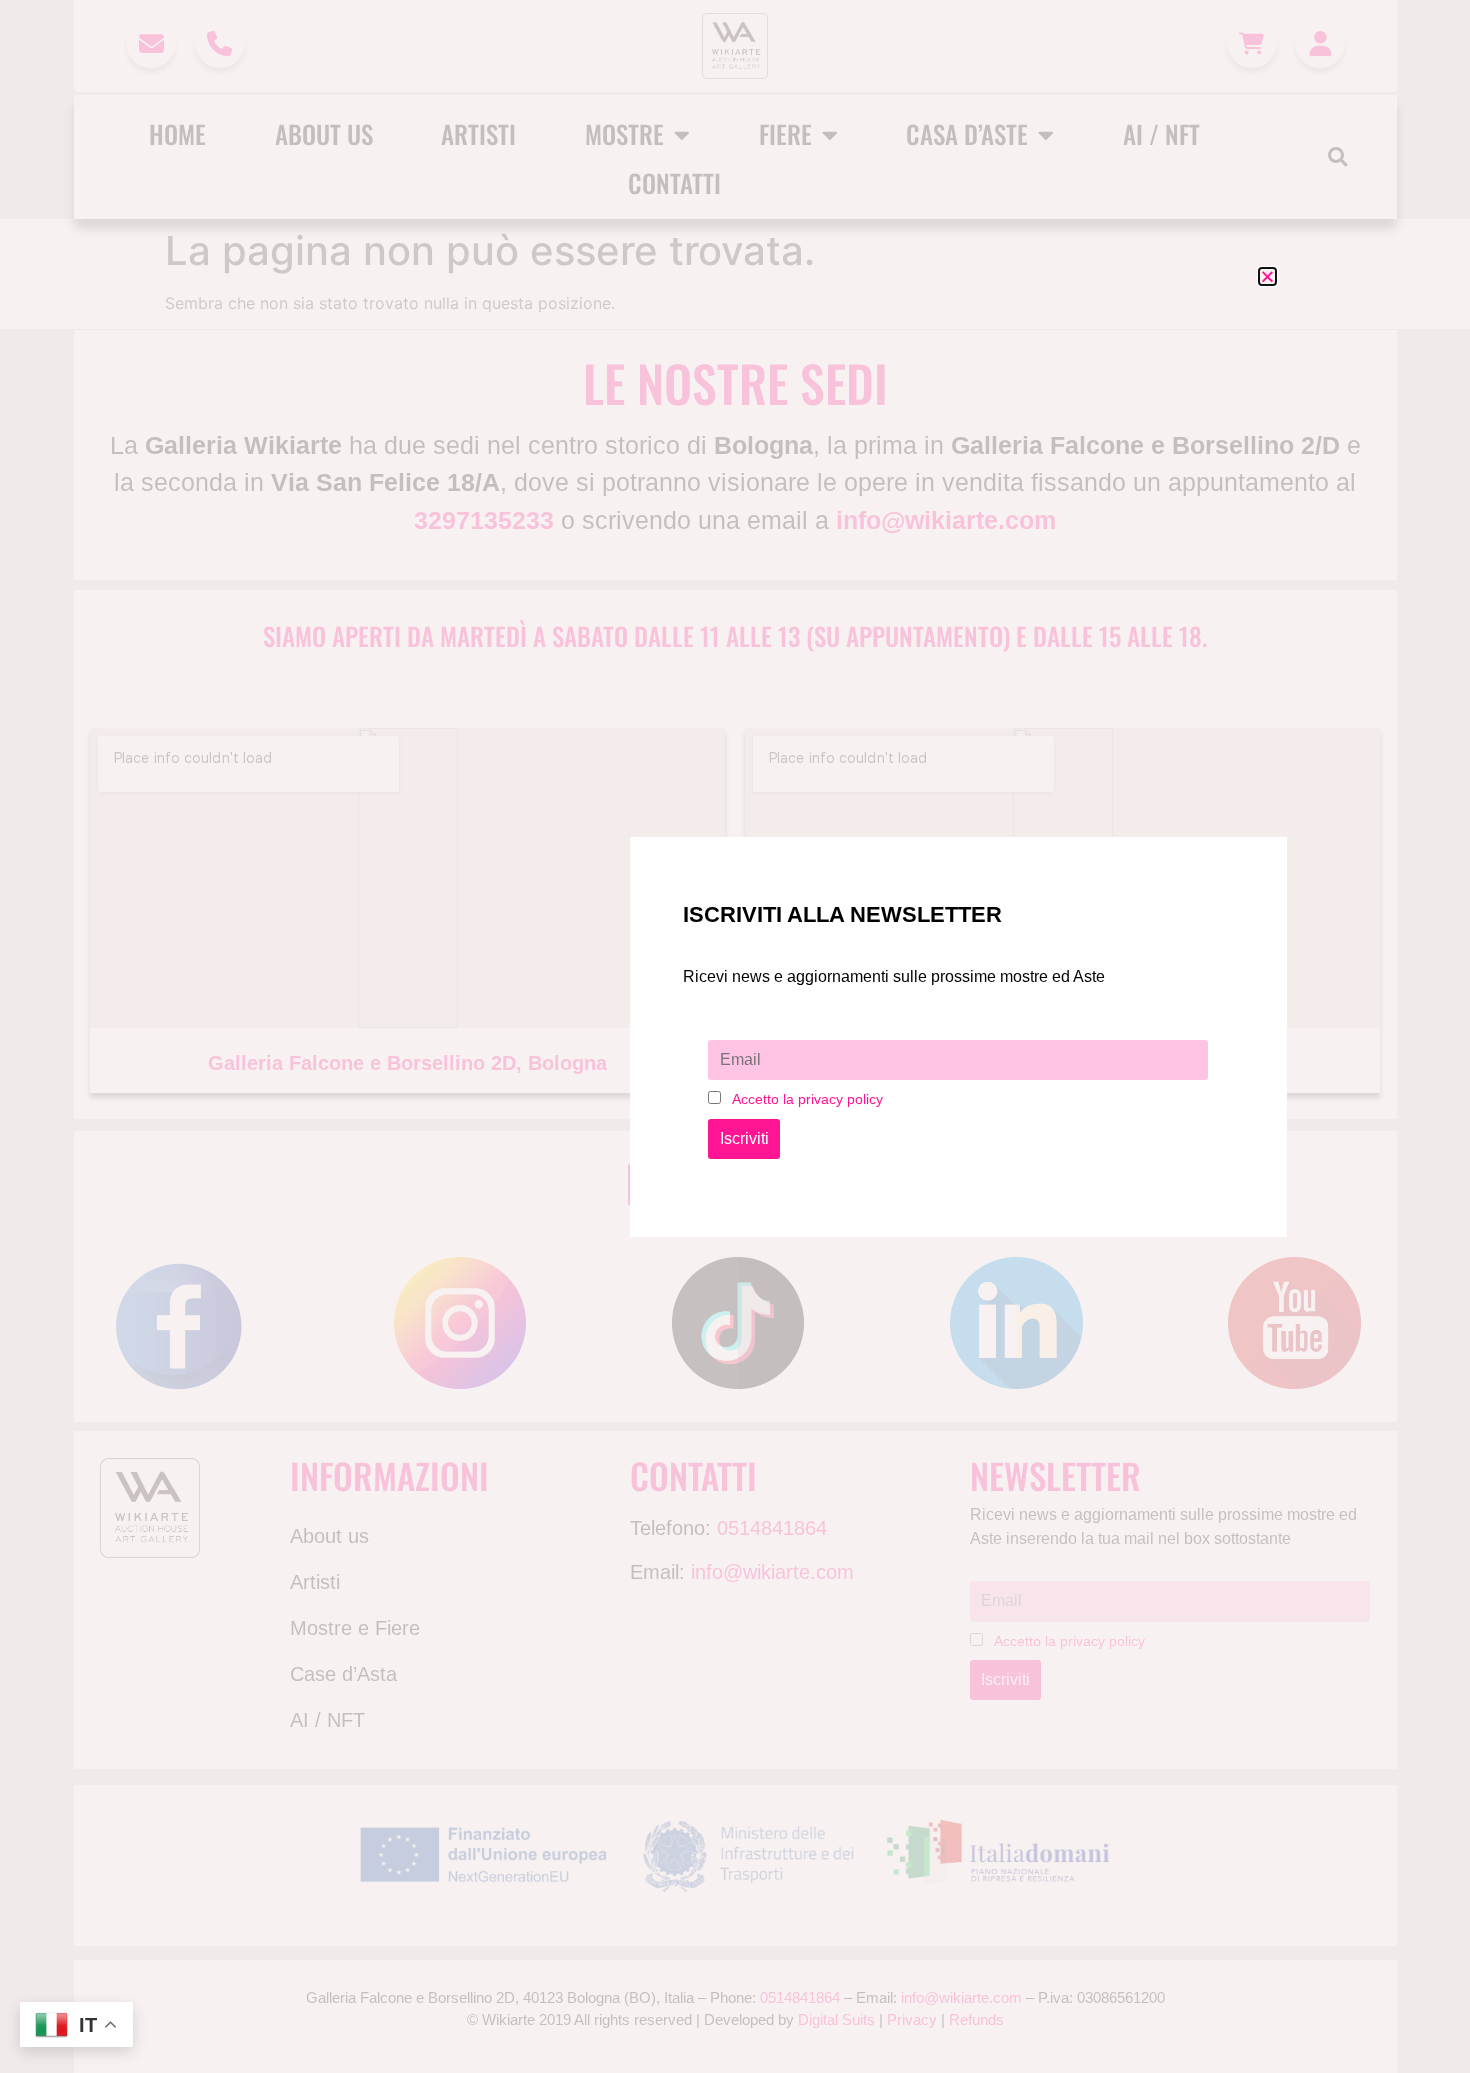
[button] (1267, 276)
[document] (735, 1036)
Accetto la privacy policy (807, 1099)
